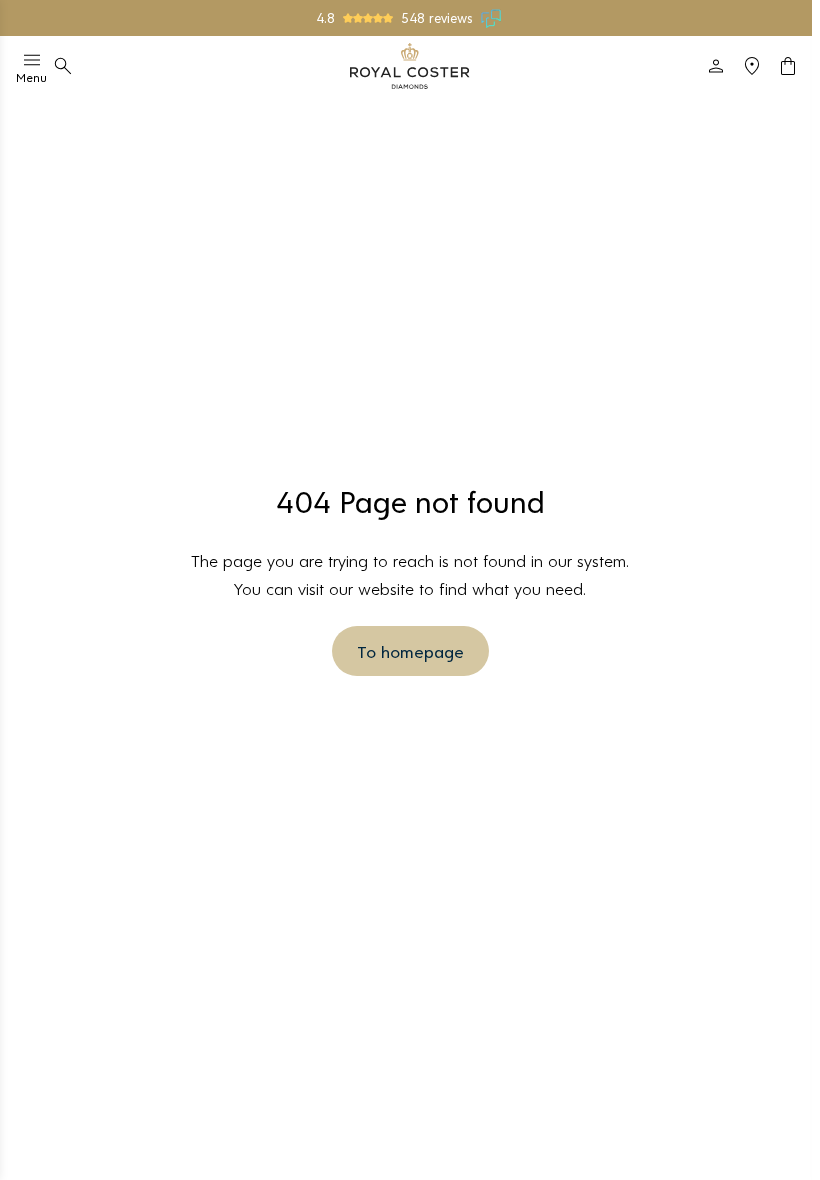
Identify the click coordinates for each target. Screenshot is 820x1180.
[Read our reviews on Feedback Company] (492, 18)
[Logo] (410, 66)
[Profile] (716, 66)
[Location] (752, 66)
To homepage (410, 651)
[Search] (63, 66)
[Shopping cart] (788, 66)
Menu (31, 77)
